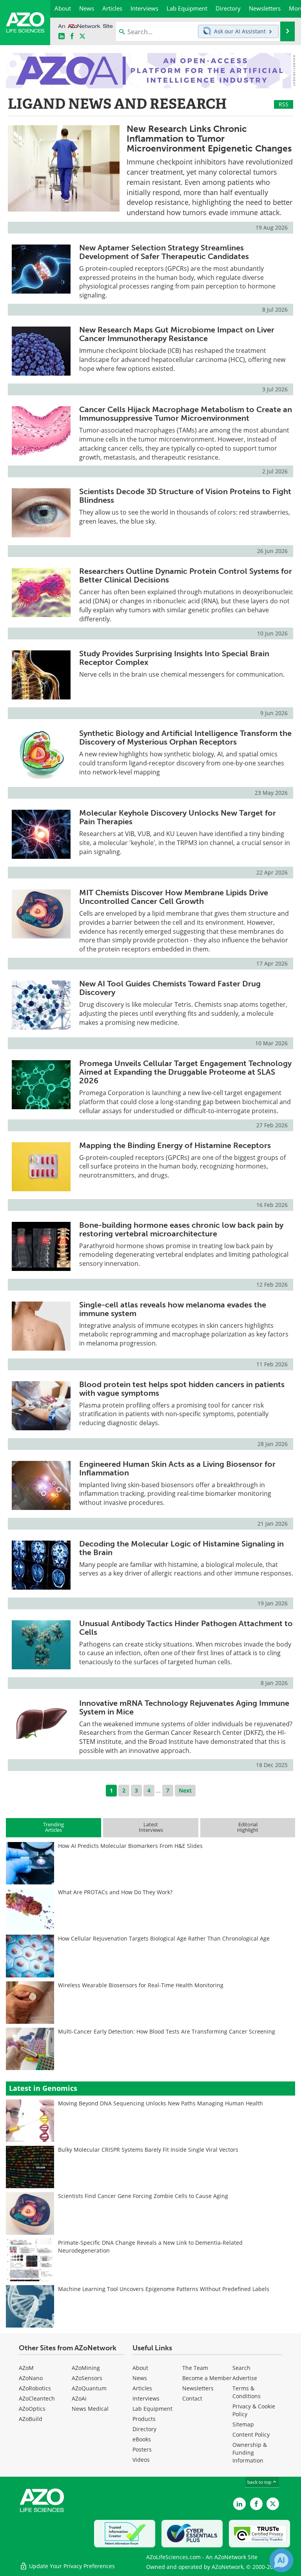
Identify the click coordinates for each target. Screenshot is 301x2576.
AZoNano (31, 2378)
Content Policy (251, 2435)
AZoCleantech (37, 2398)
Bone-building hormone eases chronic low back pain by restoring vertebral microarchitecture (181, 1229)
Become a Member (207, 2378)
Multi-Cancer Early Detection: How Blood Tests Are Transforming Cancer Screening (167, 2031)
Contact (192, 2398)
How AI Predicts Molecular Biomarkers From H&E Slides (130, 1846)
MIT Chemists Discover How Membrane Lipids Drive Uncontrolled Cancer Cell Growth (174, 897)
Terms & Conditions (247, 2392)
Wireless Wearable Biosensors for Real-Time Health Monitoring (141, 1985)
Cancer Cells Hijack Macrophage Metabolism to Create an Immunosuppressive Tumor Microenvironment (186, 414)
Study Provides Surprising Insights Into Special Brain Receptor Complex (174, 658)
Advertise (245, 2378)
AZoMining (86, 2368)
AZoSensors (87, 2378)
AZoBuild (31, 2419)
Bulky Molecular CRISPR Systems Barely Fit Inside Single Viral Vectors (148, 2150)
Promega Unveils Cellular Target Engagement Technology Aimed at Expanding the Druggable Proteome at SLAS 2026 (185, 1072)
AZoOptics (32, 2409)
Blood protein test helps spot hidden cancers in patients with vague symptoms (182, 1389)
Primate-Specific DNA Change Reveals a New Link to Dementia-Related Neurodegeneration (150, 2246)
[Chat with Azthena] (281, 2560)
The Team (195, 2368)
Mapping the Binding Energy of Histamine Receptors (175, 1145)
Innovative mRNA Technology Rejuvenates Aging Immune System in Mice (184, 1707)
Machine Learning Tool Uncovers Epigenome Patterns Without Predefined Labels (164, 2289)
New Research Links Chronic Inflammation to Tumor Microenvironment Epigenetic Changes (209, 139)
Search (241, 2368)
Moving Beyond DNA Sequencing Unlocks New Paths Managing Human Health (160, 2103)
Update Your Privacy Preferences (71, 2566)
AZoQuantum (89, 2388)
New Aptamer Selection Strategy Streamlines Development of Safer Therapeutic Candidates (164, 252)
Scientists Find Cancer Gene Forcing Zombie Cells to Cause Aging (143, 2196)
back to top (260, 2482)
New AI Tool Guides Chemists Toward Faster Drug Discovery (170, 988)
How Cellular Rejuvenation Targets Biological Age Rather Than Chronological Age (164, 1938)
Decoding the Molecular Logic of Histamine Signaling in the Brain (181, 1548)
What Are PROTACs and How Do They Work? (115, 1892)
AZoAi (79, 2398)
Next (185, 1790)
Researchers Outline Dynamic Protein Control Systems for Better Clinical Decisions (186, 575)
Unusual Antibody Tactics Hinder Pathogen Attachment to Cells (186, 1628)
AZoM (26, 2368)
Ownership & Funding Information (250, 2453)
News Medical (90, 2409)
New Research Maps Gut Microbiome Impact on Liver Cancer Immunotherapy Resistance (177, 334)
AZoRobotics (35, 2388)
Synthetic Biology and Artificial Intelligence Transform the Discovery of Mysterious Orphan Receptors (185, 738)
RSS (284, 104)
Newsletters (198, 2388)
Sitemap (243, 2424)
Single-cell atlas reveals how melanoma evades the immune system (173, 1309)
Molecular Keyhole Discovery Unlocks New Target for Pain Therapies (178, 817)
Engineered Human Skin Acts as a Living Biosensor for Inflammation (177, 1468)
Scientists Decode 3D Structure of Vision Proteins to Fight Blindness (185, 496)
